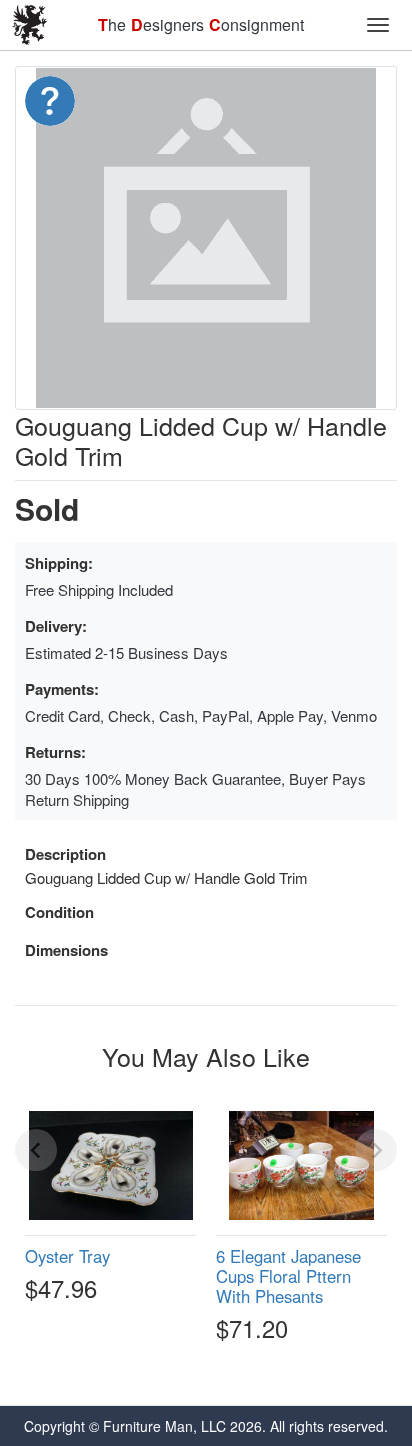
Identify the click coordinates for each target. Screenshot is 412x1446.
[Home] (30, 25)
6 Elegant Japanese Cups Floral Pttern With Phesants (288, 1276)
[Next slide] (376, 1150)
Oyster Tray (67, 1256)
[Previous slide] (36, 1150)
